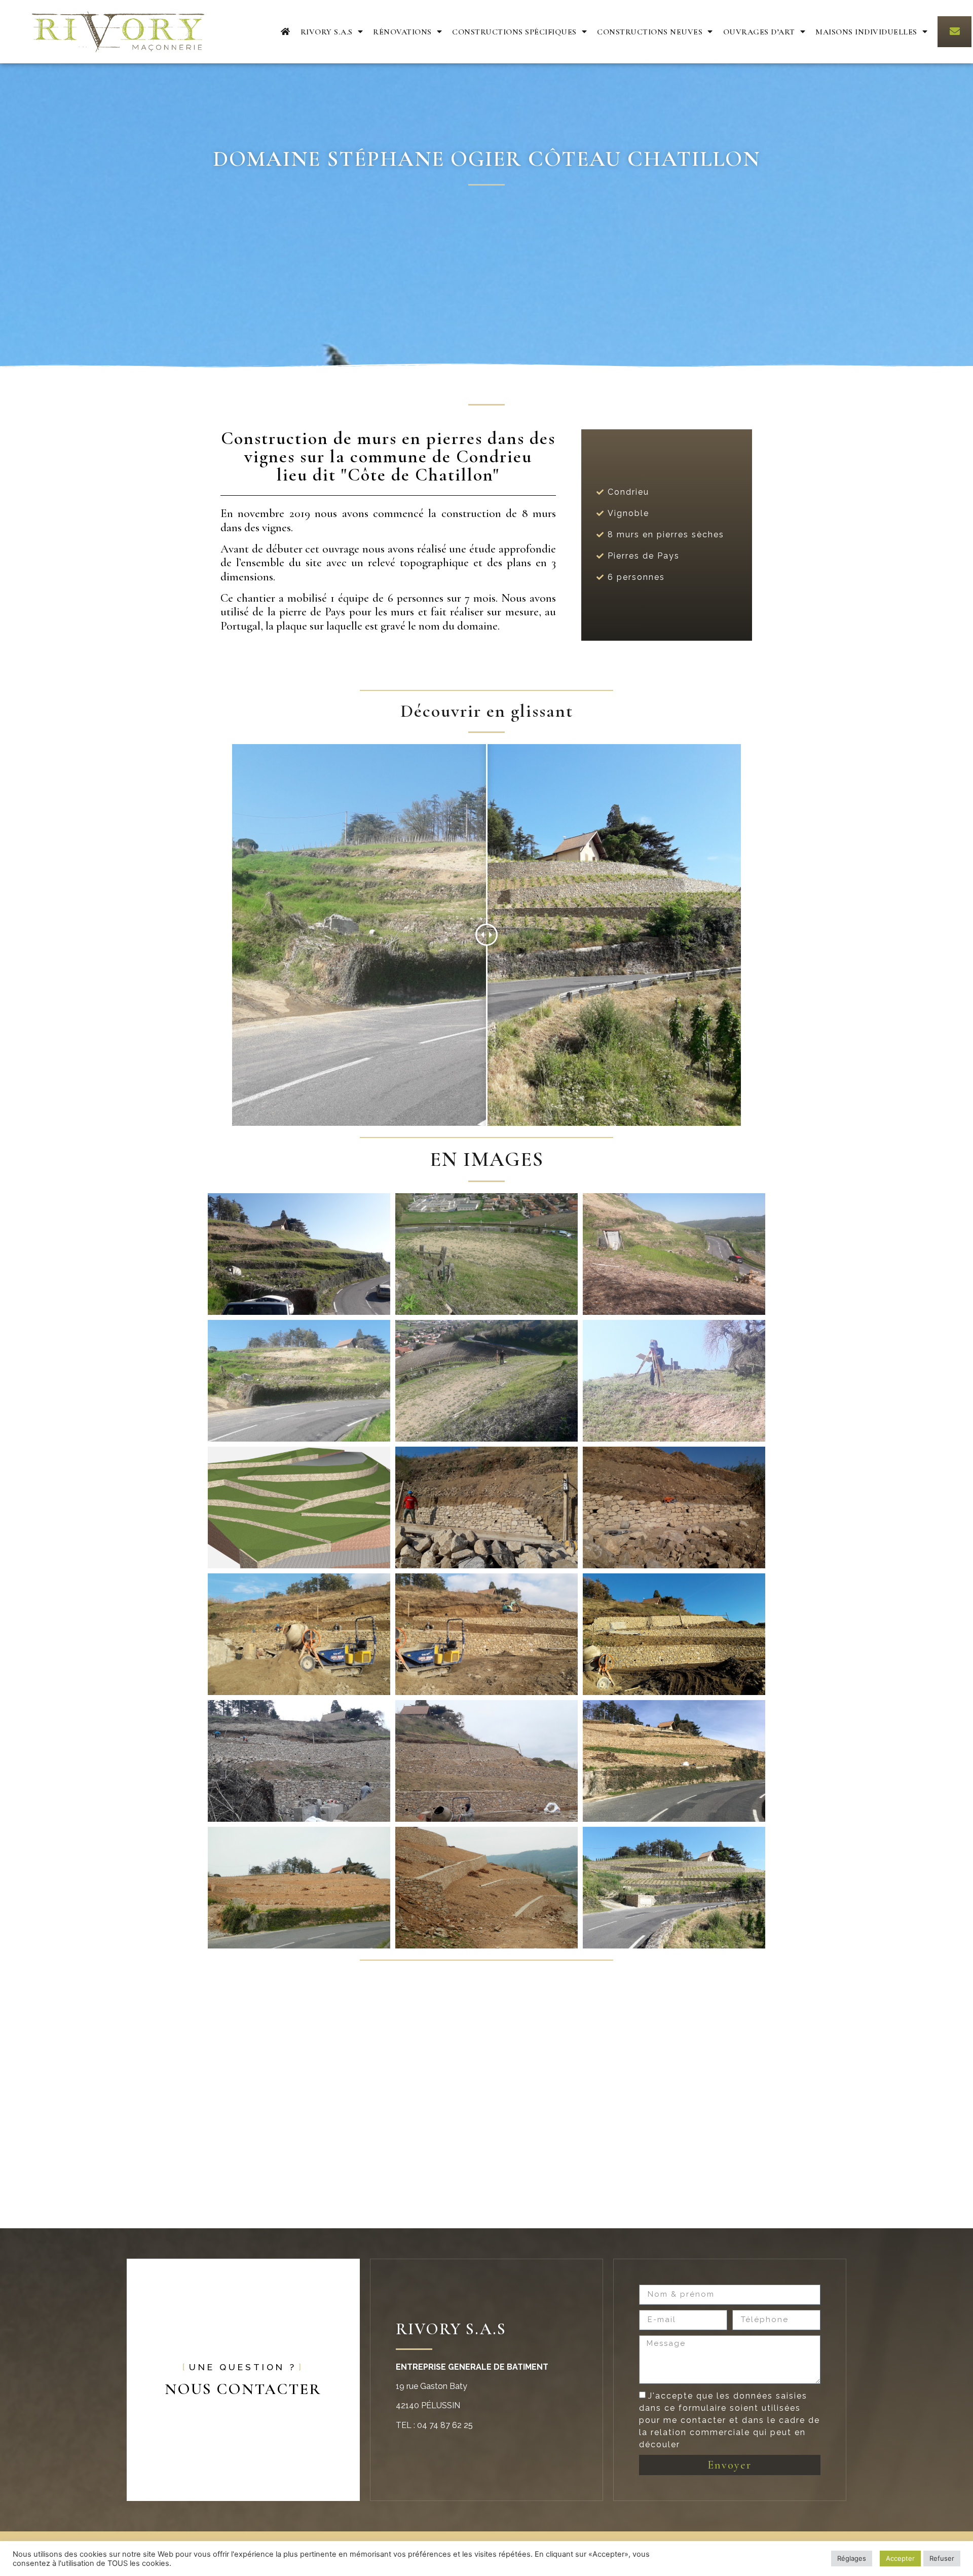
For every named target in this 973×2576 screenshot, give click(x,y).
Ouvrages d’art (759, 32)
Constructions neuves (650, 32)
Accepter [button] (900, 2558)
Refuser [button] (942, 2558)
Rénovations (402, 32)
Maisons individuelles (866, 32)
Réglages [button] (852, 2558)
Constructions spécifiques (514, 32)
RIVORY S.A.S (327, 32)
